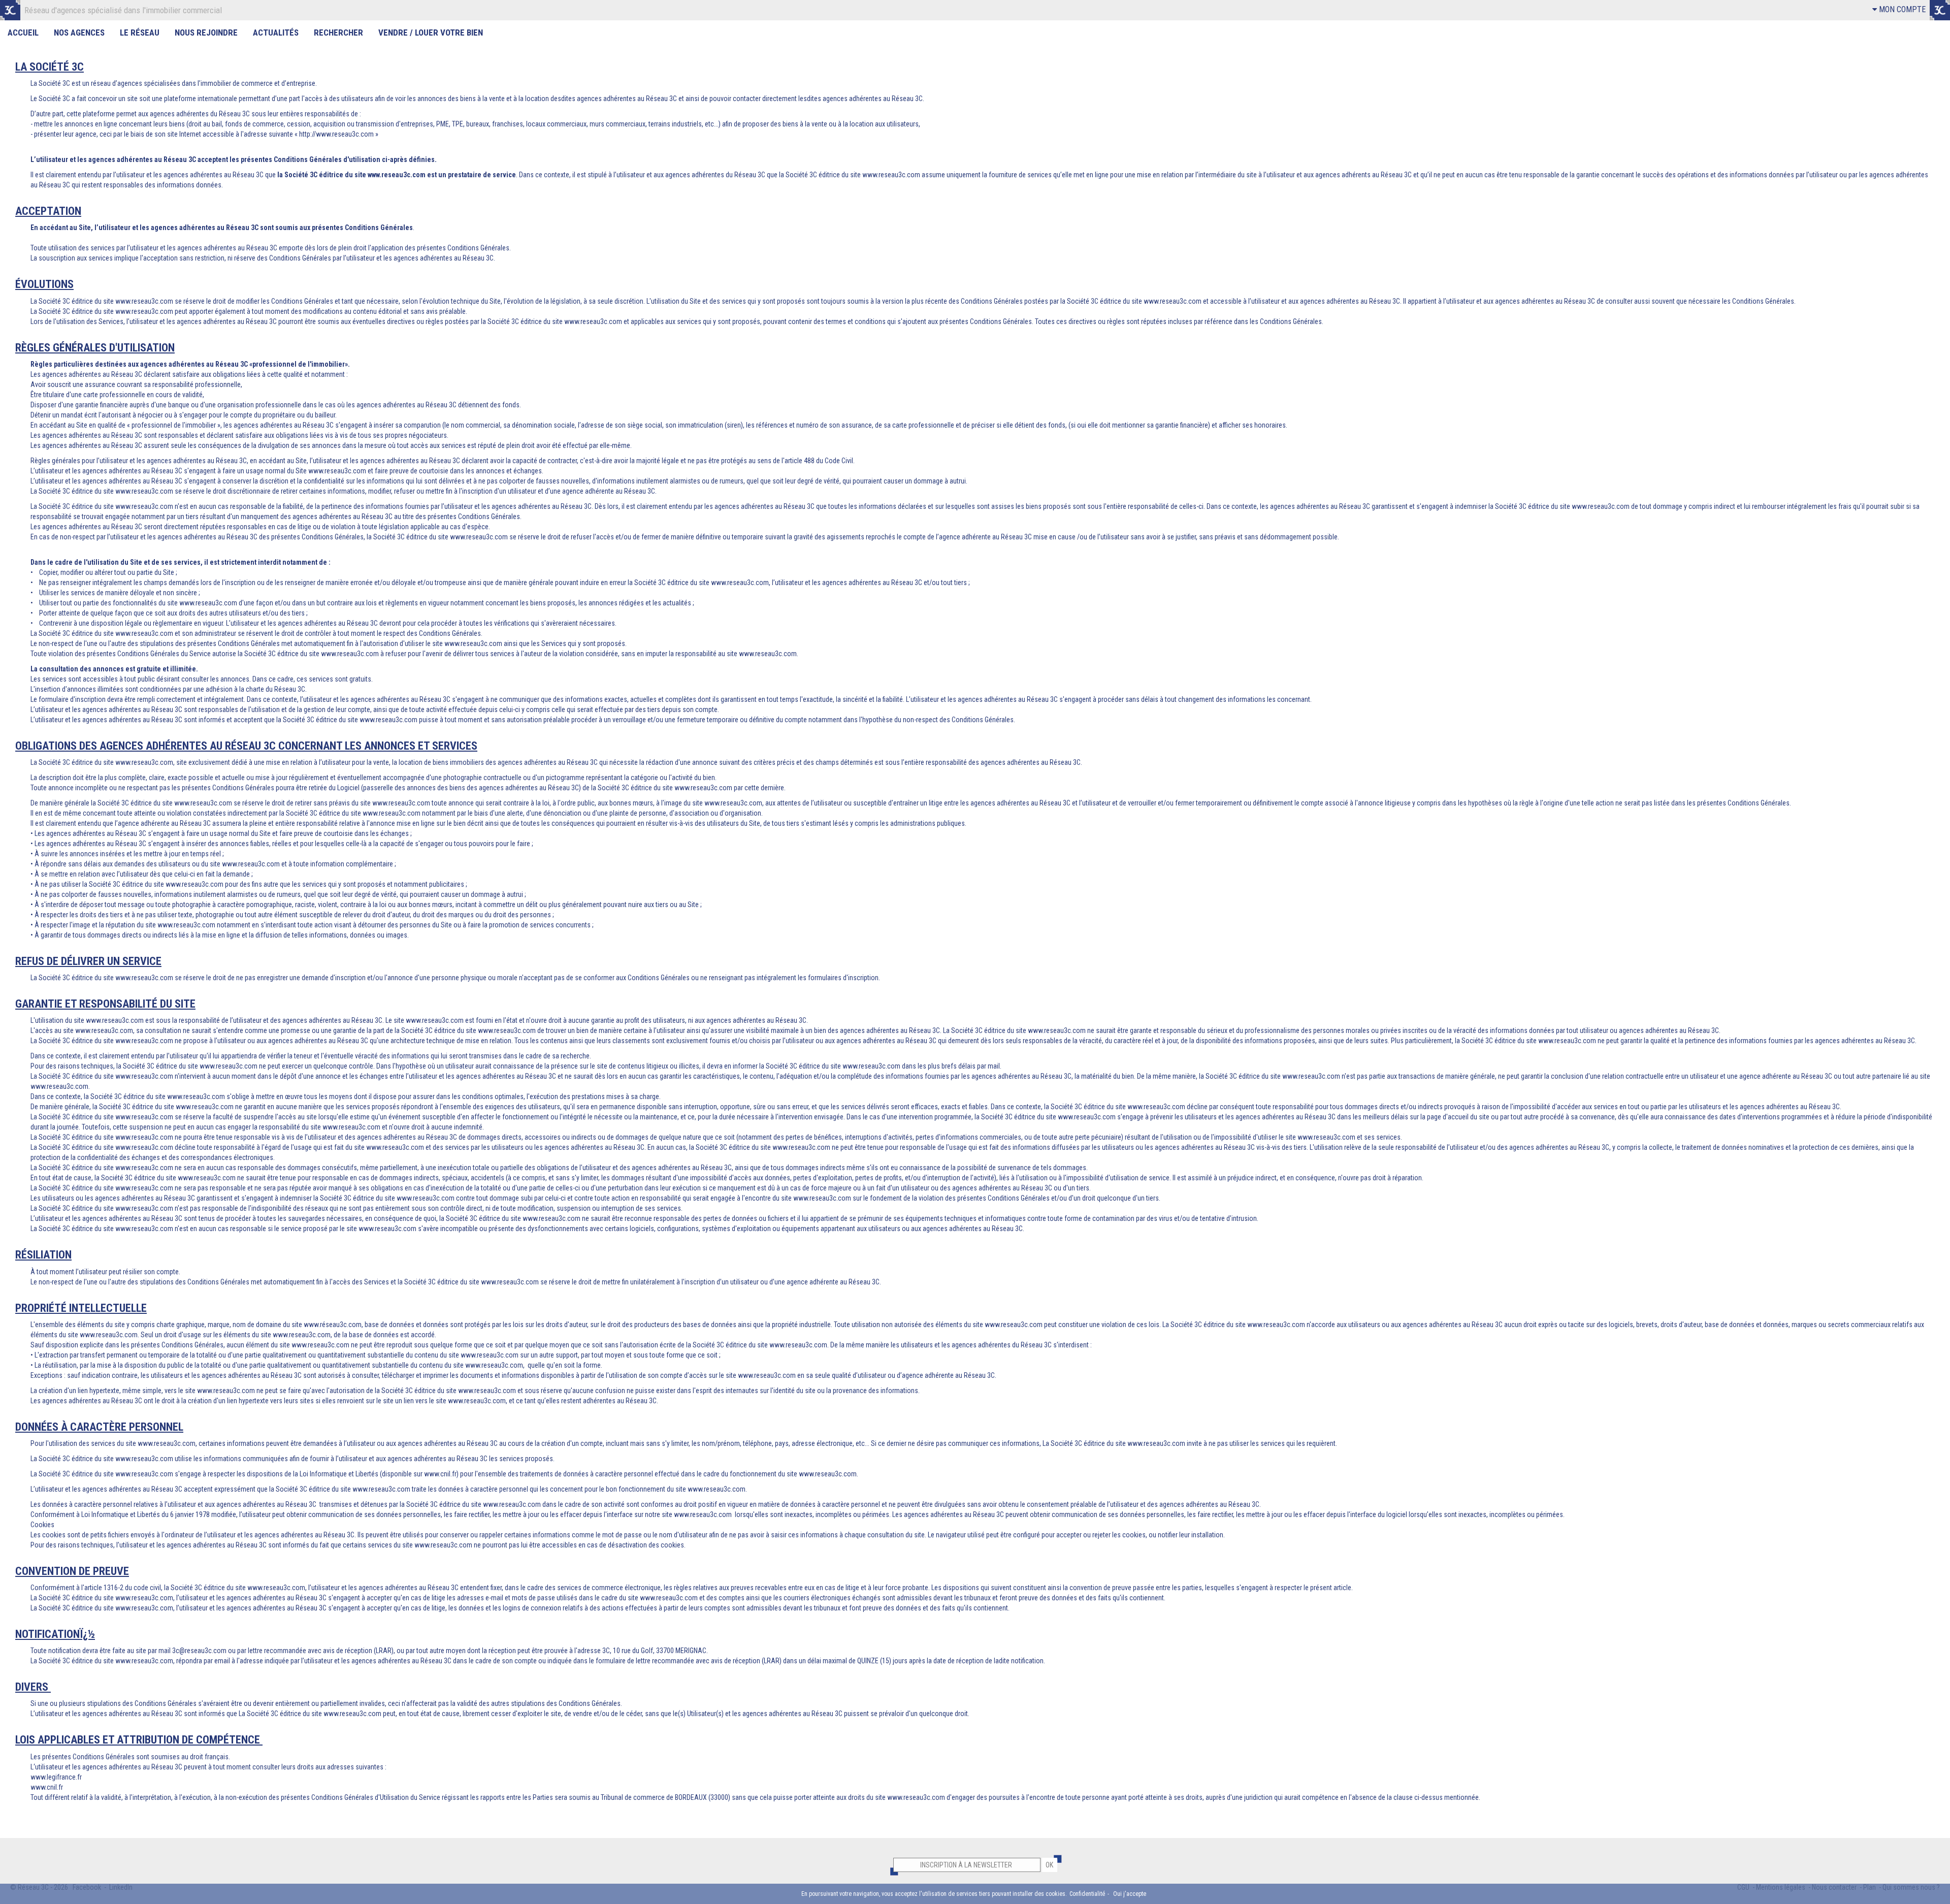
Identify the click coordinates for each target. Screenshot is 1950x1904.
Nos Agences (79, 33)
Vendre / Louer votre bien (431, 33)
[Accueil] (10, 10)
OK (1049, 1865)
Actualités (276, 33)
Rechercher (338, 33)
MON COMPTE (1901, 9)
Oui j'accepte (1130, 1894)
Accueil (23, 33)
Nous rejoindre (206, 33)
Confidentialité (1087, 1894)
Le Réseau (140, 33)
